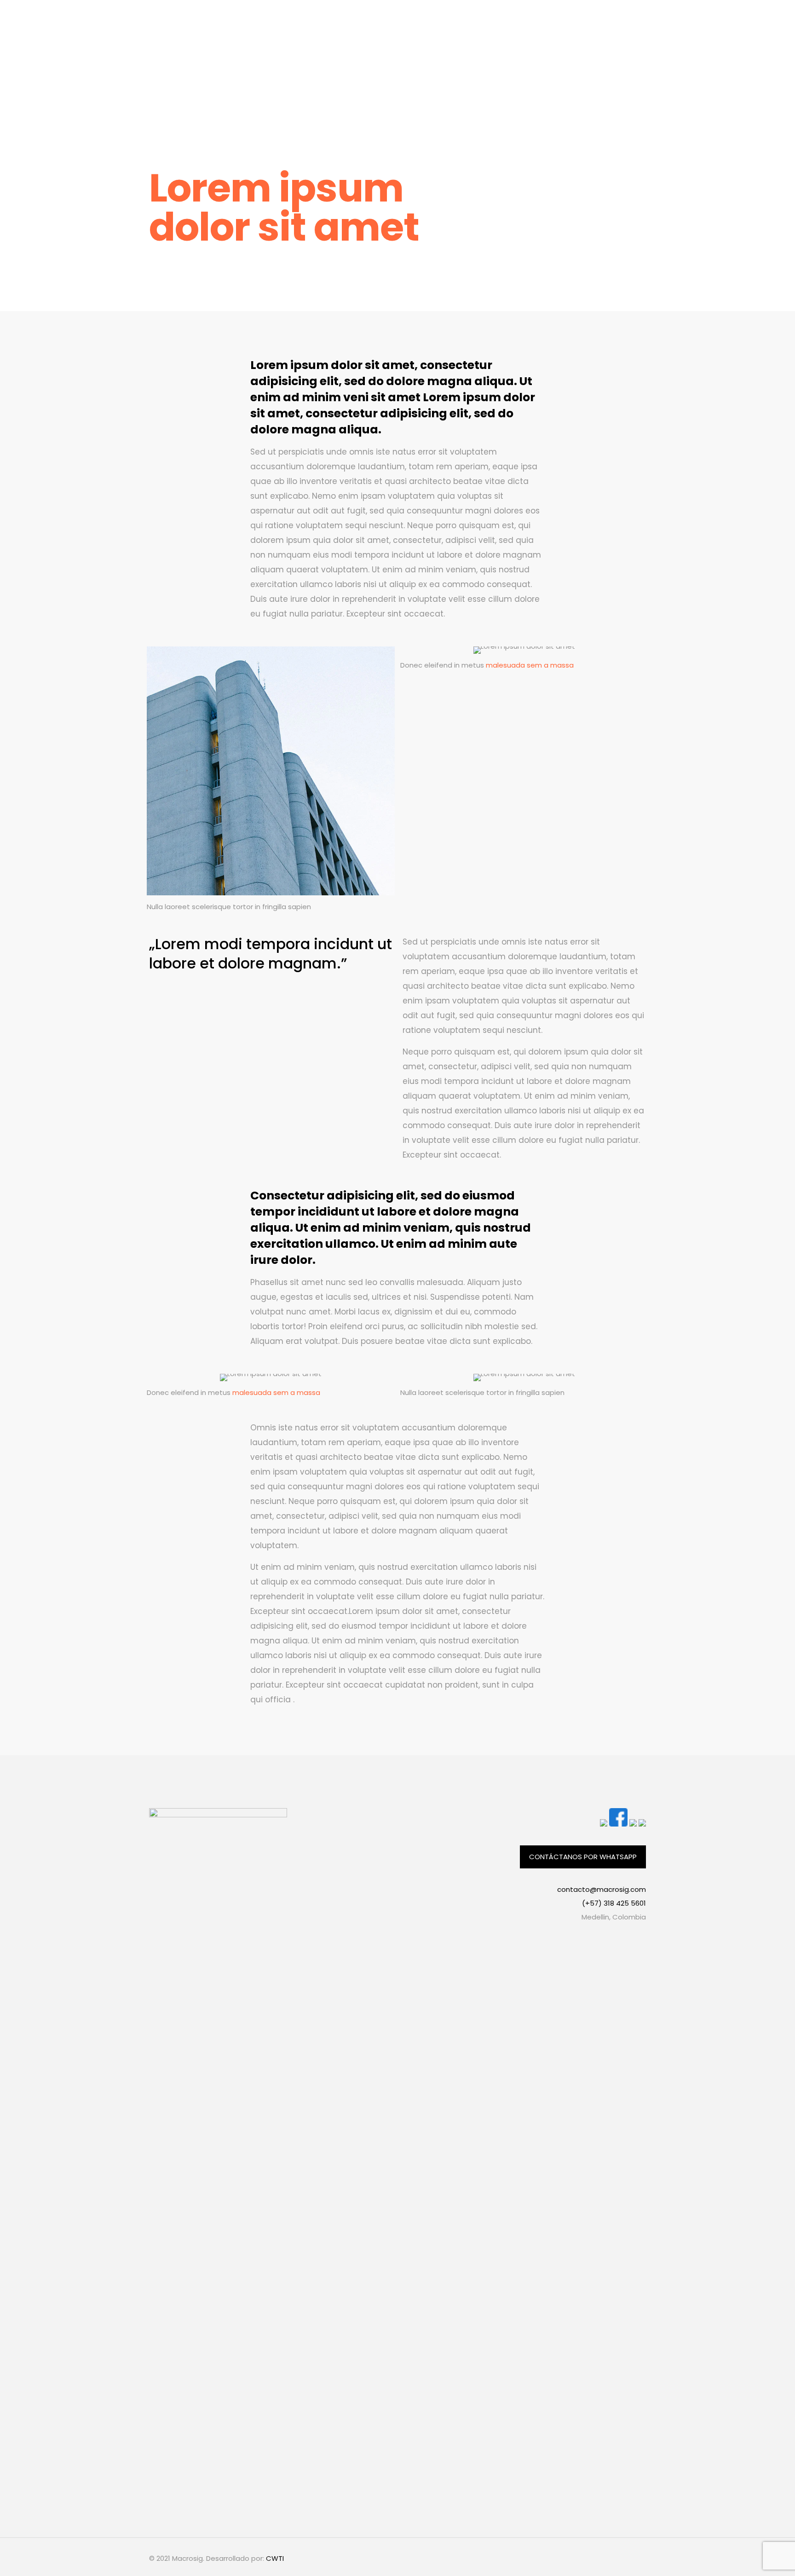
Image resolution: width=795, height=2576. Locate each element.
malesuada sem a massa (530, 665)
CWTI (275, 2558)
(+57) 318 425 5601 (614, 1903)
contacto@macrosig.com (602, 1889)
